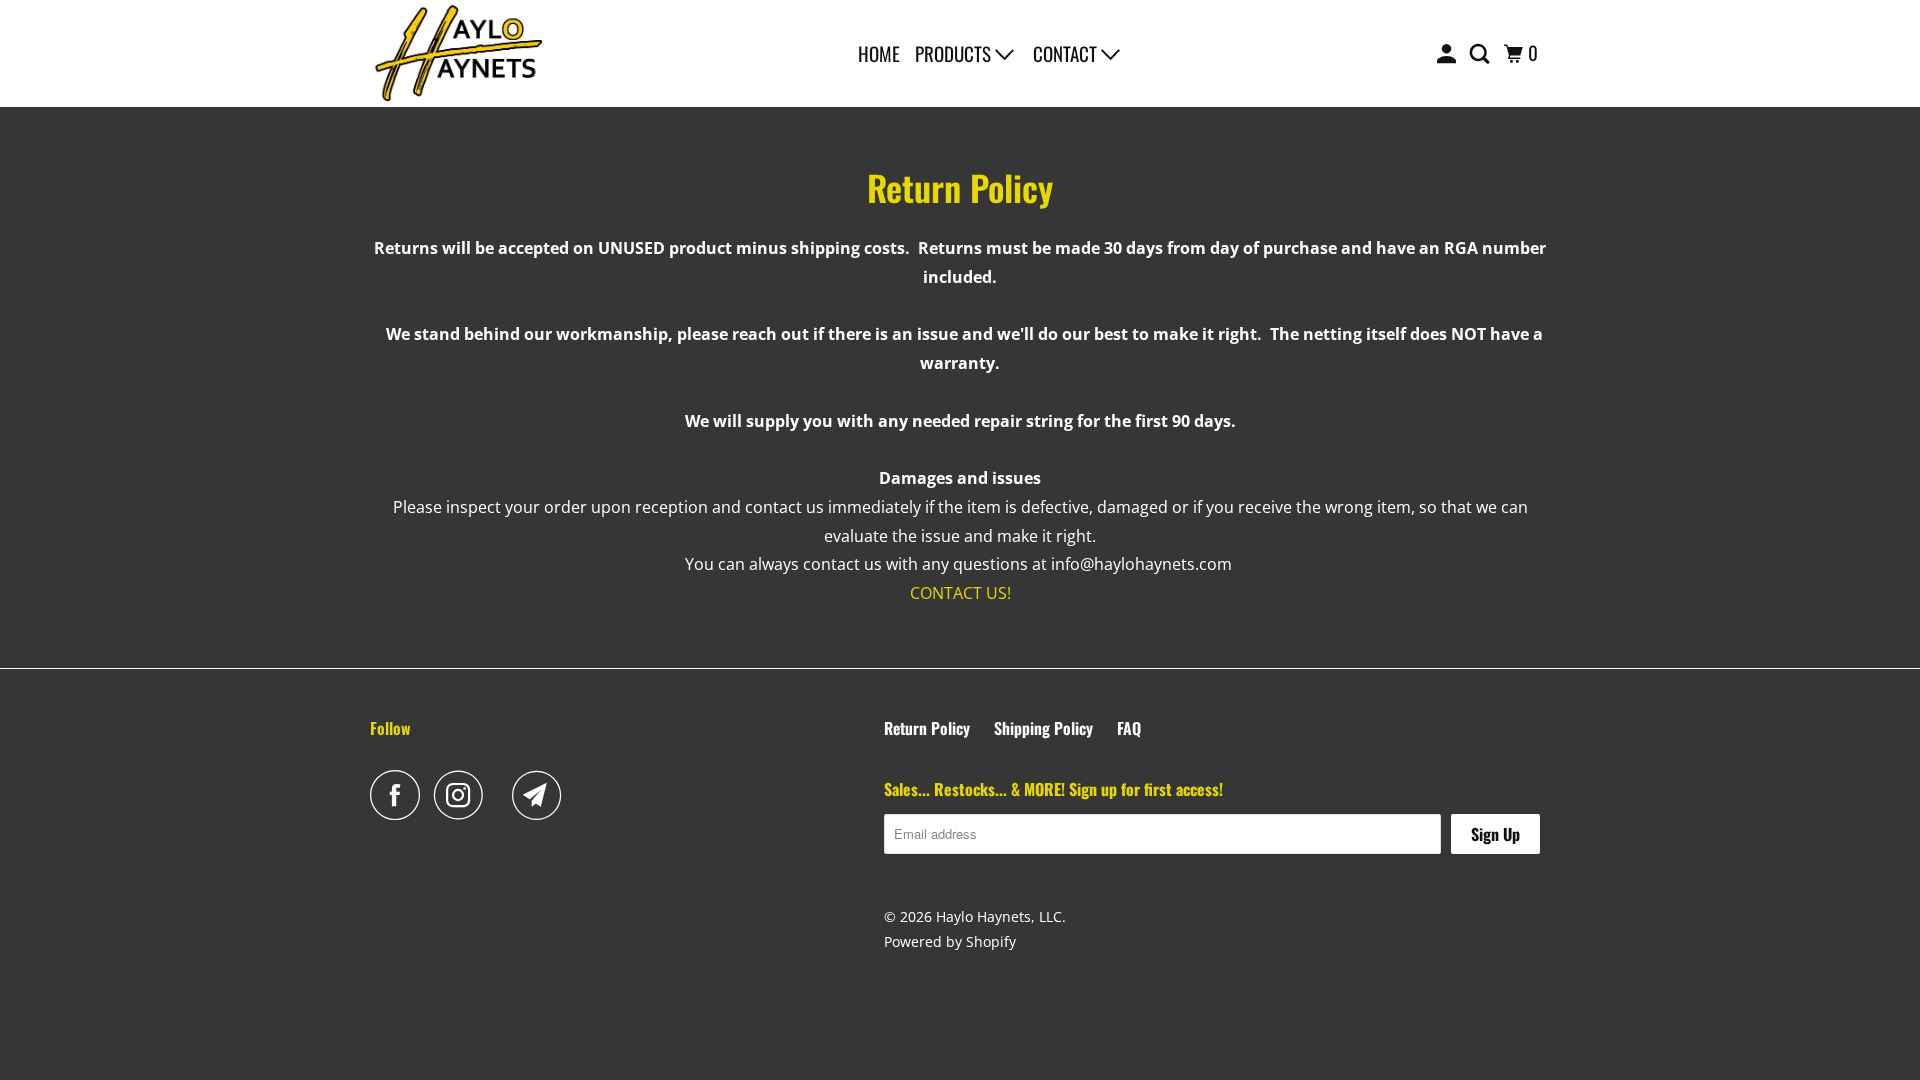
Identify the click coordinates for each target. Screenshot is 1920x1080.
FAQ (1129, 728)
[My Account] (1448, 53)
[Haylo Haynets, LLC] (460, 53)
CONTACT (1067, 53)
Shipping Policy (1043, 728)
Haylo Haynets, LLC (999, 916)
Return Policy (927, 728)
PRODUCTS (955, 53)
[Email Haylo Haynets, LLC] (542, 795)
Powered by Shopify (950, 941)
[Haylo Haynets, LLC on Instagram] (464, 795)
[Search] (1481, 53)
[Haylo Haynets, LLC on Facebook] (400, 795)
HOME (879, 53)
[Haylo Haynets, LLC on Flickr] (503, 795)
